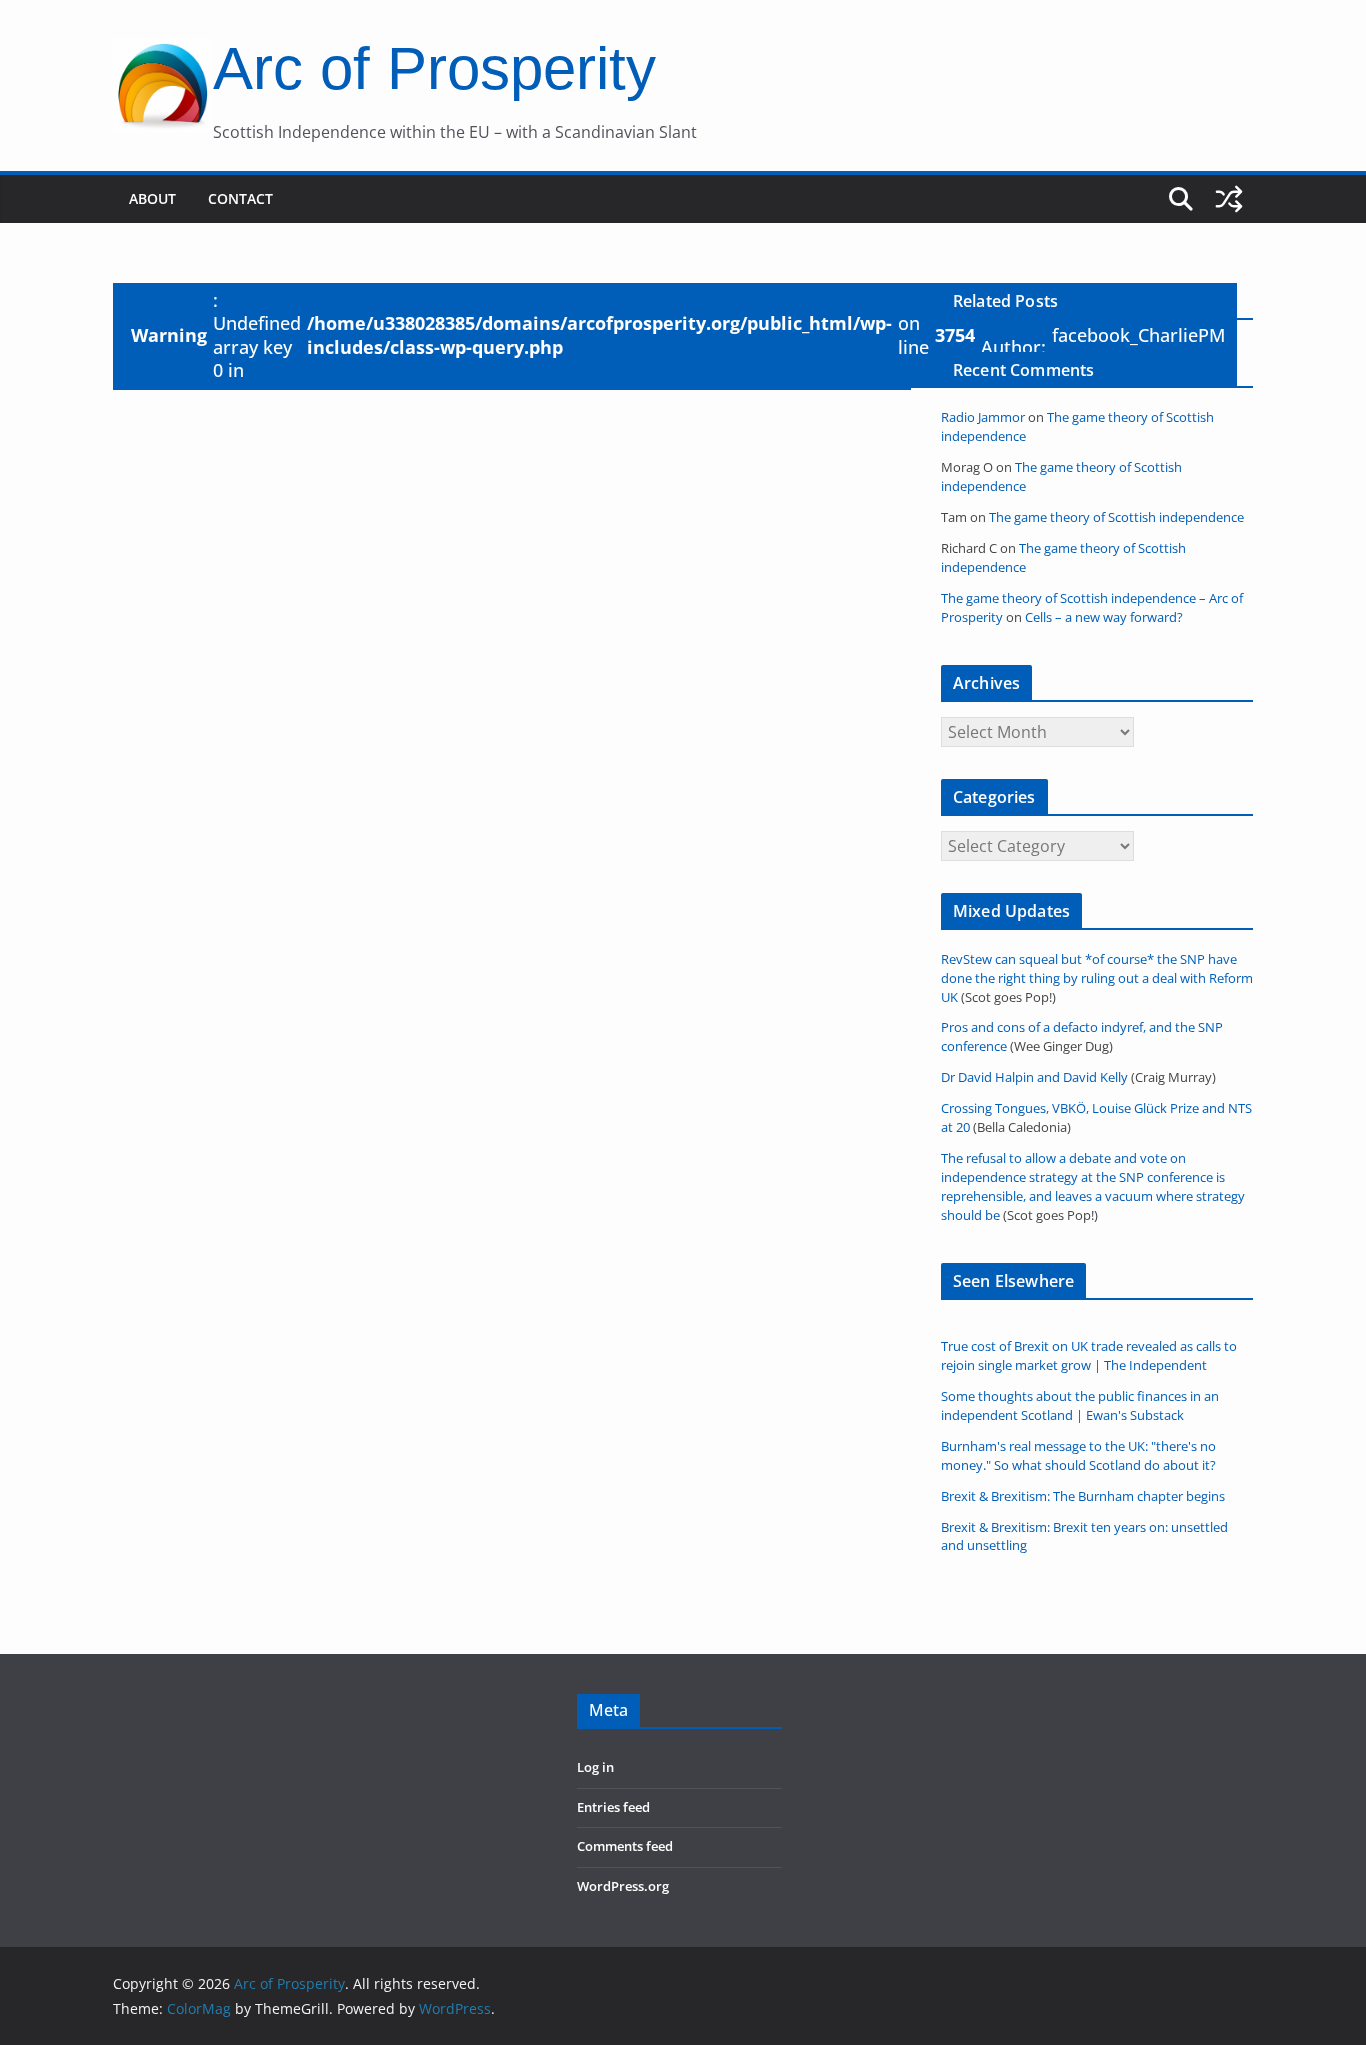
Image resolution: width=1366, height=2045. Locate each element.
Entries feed (613, 1807)
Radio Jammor (983, 417)
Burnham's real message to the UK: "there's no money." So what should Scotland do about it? (1078, 1456)
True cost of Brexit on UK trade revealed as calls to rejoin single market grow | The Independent (1089, 1356)
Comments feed (625, 1846)
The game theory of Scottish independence (1116, 517)
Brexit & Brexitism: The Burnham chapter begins (1083, 1496)
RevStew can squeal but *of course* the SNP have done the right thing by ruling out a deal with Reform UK (1097, 978)
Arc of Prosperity (434, 68)
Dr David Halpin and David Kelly (1034, 1077)
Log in (595, 1767)
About (152, 198)
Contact (240, 198)
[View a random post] (1229, 199)
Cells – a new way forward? (1104, 617)
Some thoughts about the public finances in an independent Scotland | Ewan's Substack (1080, 1406)
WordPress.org (623, 1886)
